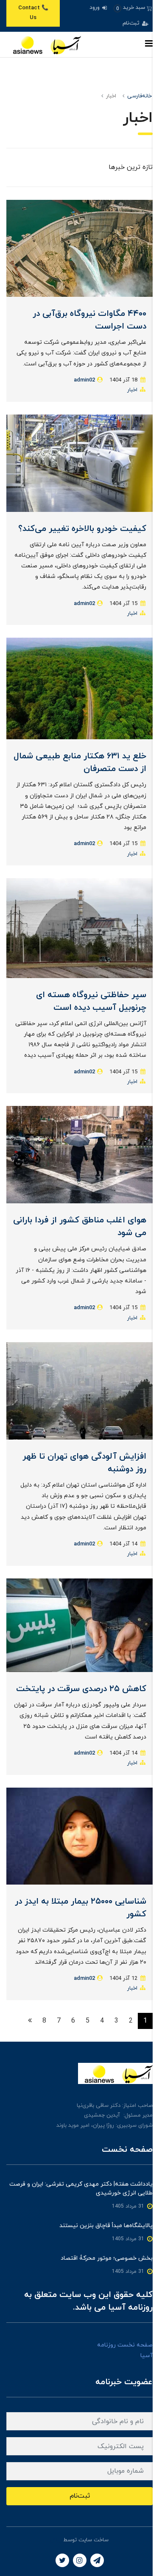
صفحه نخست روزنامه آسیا (125, 2350)
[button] (133, 8)
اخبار (132, 390)
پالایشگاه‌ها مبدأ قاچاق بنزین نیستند (106, 2226)
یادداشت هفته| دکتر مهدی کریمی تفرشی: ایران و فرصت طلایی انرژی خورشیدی (81, 2189)
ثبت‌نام (132, 23)
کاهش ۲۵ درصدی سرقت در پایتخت (81, 1689)
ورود (95, 8)
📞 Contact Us (33, 13)
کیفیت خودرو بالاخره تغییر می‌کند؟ (82, 529)
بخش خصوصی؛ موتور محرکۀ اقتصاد (107, 2258)
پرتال (56, 2540)
